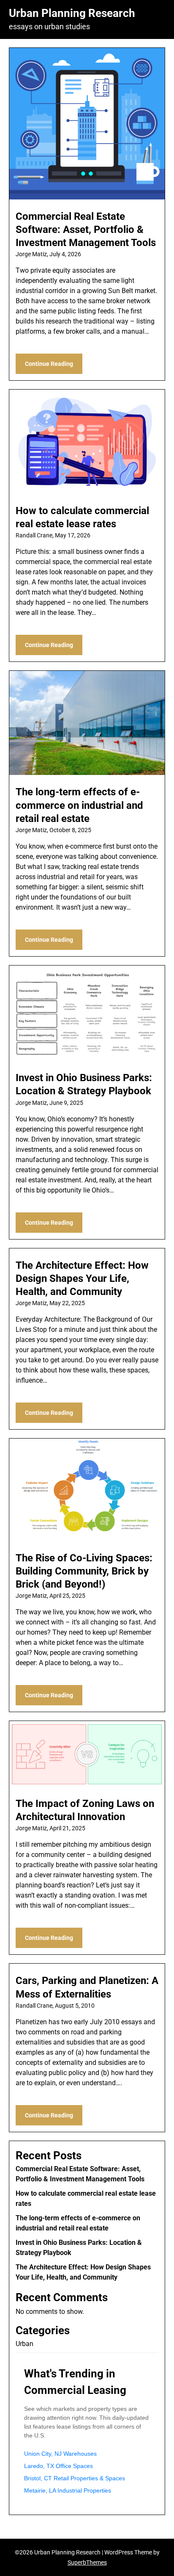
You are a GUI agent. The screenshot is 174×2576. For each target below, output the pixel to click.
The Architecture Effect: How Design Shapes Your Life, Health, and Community (82, 1278)
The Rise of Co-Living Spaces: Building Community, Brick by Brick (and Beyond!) (84, 1571)
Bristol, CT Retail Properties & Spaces (75, 2478)
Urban (24, 2344)
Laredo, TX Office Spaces (58, 2466)
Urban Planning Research (72, 13)
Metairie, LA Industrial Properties (68, 2490)
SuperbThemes (87, 2562)
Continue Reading (49, 364)
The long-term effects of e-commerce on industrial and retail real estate (79, 805)
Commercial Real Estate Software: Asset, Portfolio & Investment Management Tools (86, 230)
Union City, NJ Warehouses (60, 2454)
